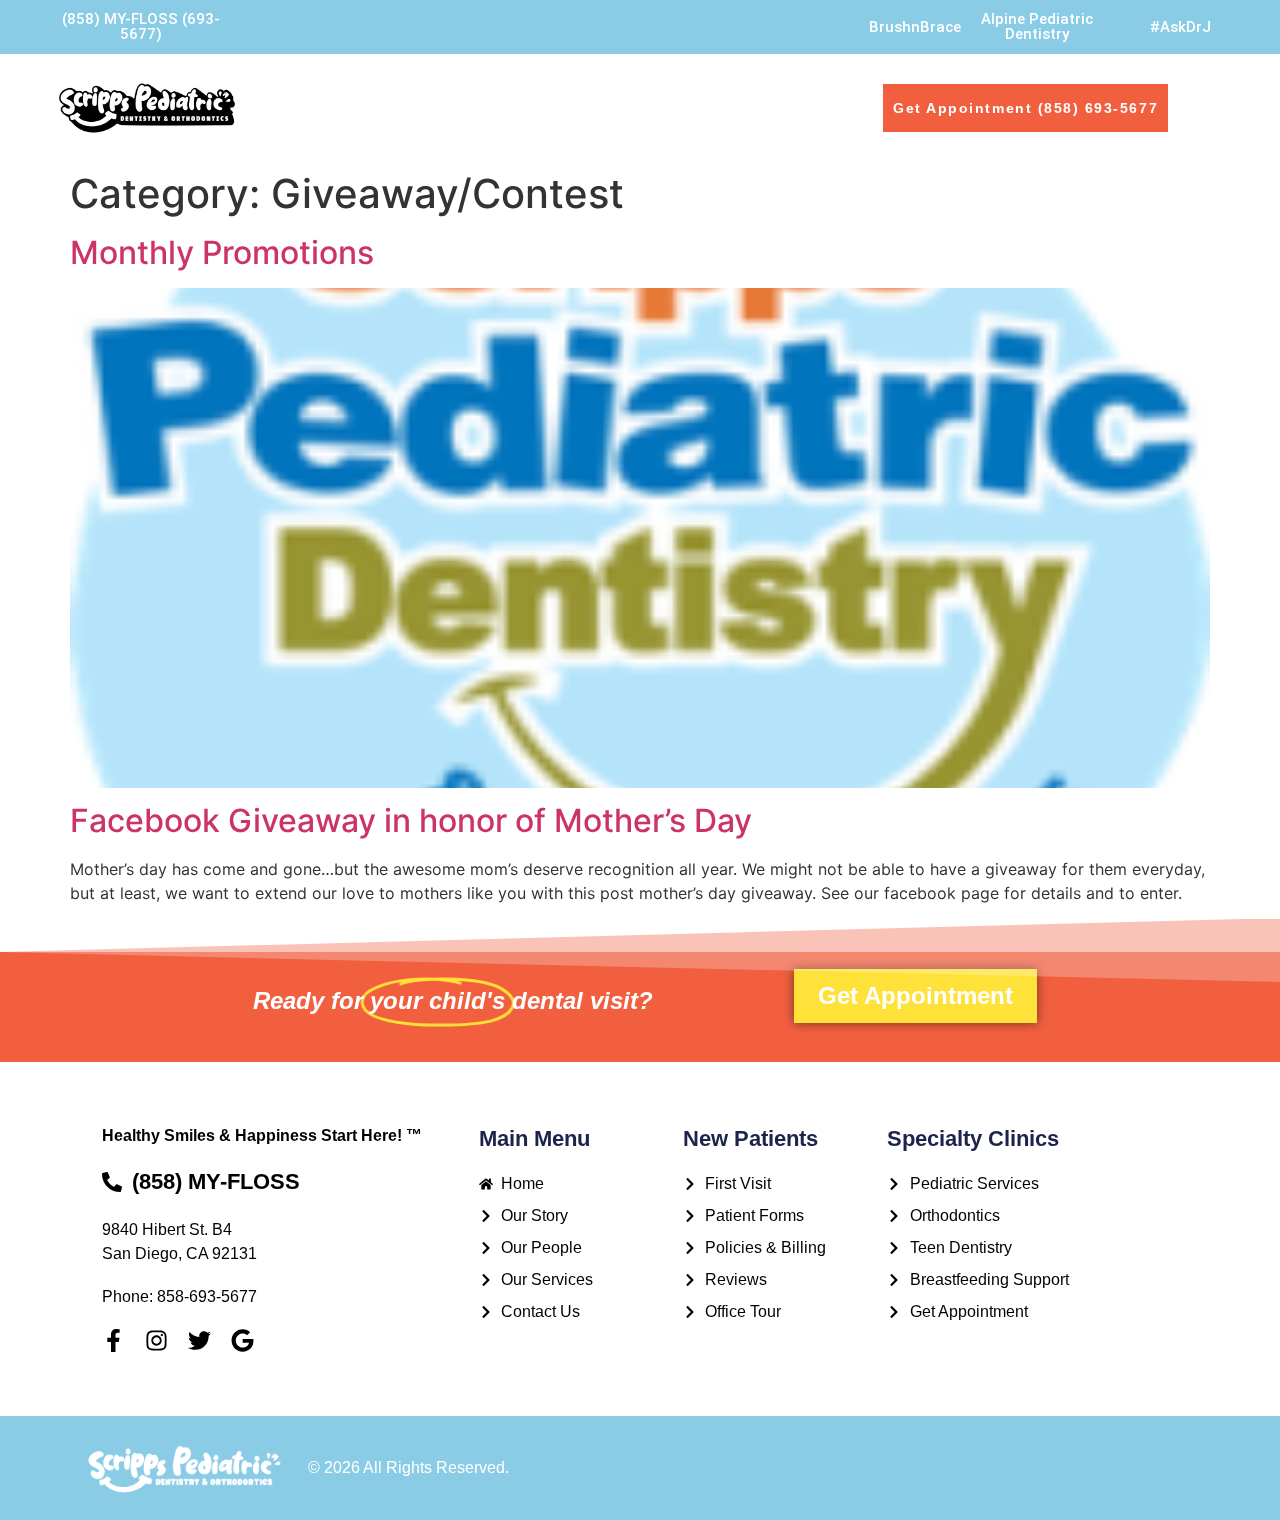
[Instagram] (156, 1340)
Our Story (369, 93)
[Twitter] (199, 1340)
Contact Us (303, 121)
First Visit (758, 93)
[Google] (242, 1340)
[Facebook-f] (113, 1340)
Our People (484, 93)
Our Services (638, 93)
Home (274, 93)
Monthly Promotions (222, 252)
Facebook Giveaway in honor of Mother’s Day (411, 820)
